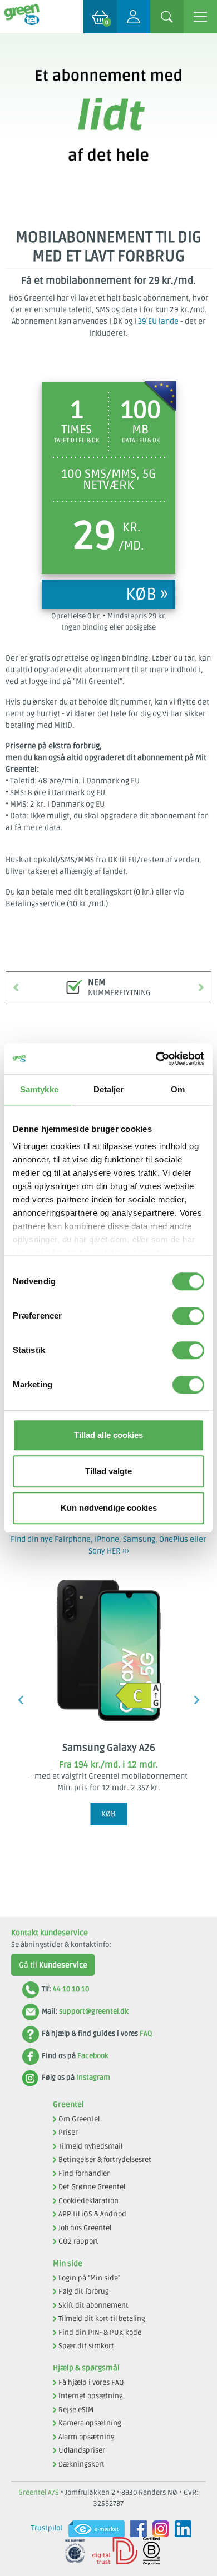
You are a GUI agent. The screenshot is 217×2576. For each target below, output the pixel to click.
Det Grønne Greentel (92, 2187)
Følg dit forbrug (84, 2292)
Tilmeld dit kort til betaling (102, 2319)
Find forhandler (84, 2174)
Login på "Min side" (89, 2278)
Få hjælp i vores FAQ (91, 2383)
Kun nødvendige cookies (109, 1508)
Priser (68, 2133)
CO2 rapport (78, 2241)
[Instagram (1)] (158, 2529)
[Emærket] (94, 2529)
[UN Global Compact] (72, 2551)
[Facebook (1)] (136, 2529)
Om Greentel (79, 2119)
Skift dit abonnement (93, 2305)
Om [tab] (178, 1089)
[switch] (188, 1316)
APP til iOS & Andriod (92, 2214)
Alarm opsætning (87, 2437)
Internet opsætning (91, 2396)
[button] (16, 987)
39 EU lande (158, 321)
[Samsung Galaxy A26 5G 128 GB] (108, 1649)
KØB (108, 1814)
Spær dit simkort (86, 2346)
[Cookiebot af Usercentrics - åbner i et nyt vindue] (156, 1059)
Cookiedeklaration (88, 2201)
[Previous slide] (21, 1700)
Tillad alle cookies (108, 1435)
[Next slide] (196, 1700)
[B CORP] (149, 2551)
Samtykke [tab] (39, 1089)
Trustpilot (47, 2528)
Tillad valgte (108, 1471)
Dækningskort (82, 2464)
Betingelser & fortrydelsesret (105, 2160)
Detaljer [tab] (109, 1089)
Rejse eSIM (76, 2410)
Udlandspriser (82, 2450)
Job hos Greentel (85, 2228)
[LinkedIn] (180, 2529)
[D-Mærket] (112, 2551)
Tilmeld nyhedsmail (90, 2146)
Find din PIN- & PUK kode (100, 2333)
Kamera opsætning (90, 2423)
